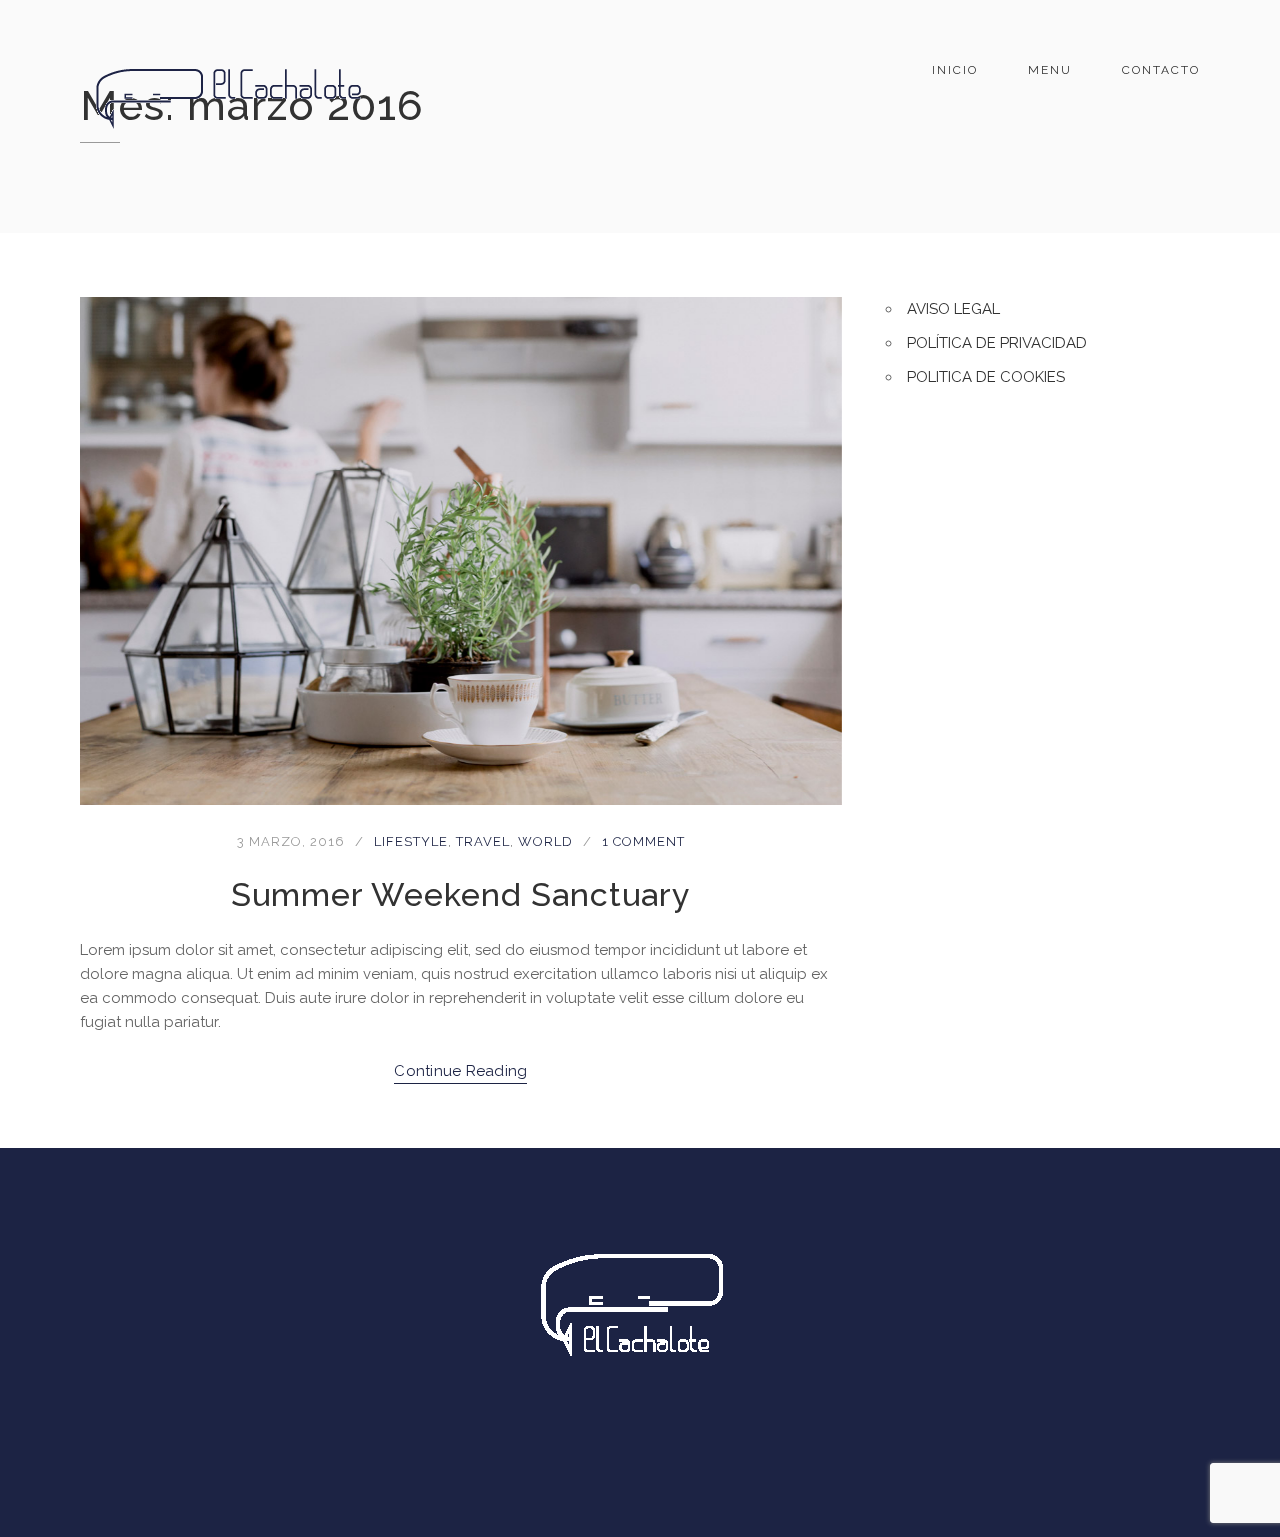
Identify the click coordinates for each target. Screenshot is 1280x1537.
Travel (483, 841)
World (545, 841)
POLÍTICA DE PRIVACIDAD (997, 343)
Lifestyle (411, 841)
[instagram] (667, 1436)
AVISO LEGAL (953, 309)
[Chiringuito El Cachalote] (230, 94)
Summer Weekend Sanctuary (460, 894)
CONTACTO (1161, 70)
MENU (1050, 70)
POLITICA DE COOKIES (986, 377)
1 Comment (643, 841)
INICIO (955, 70)
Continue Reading (460, 1071)
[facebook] (613, 1436)
